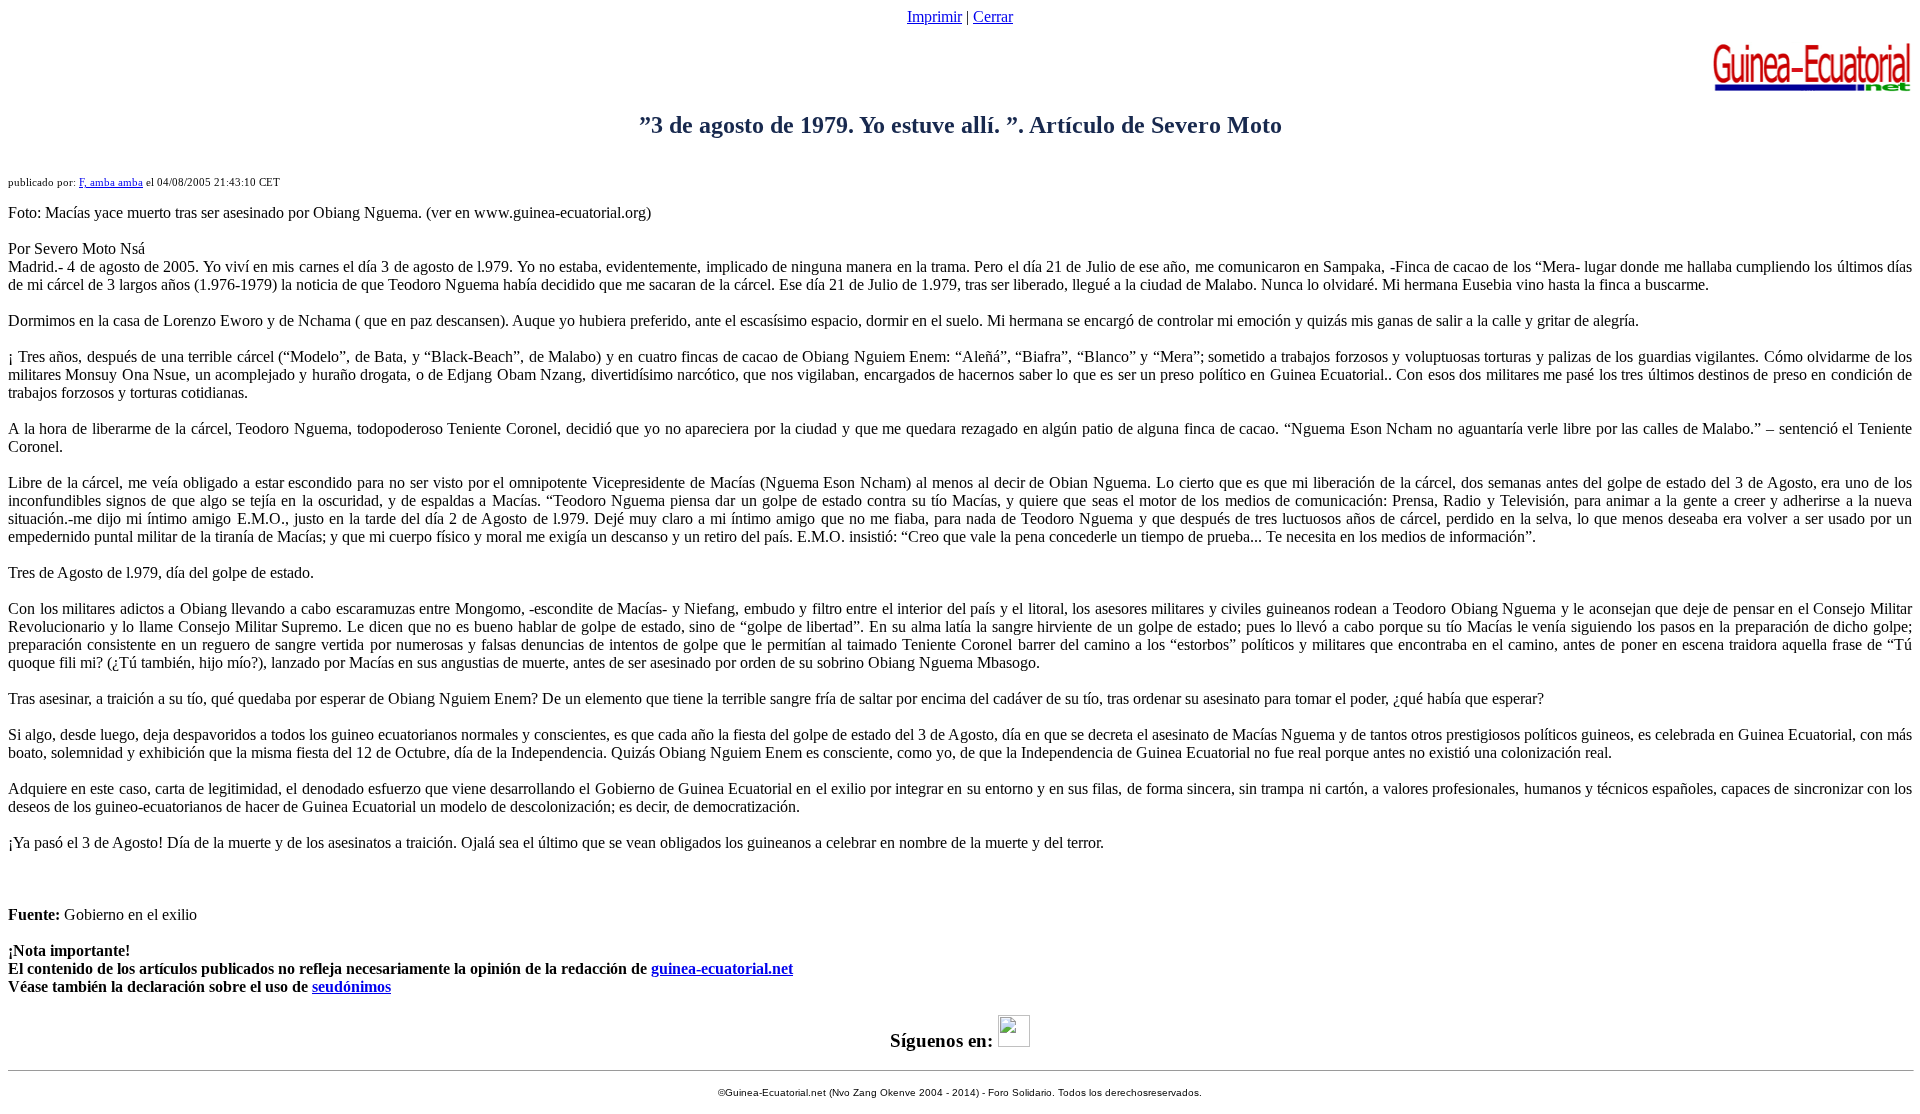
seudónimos (351, 986)
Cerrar (993, 16)
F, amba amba (111, 182)
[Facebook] (1014, 1040)
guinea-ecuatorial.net (722, 968)
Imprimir (934, 16)
